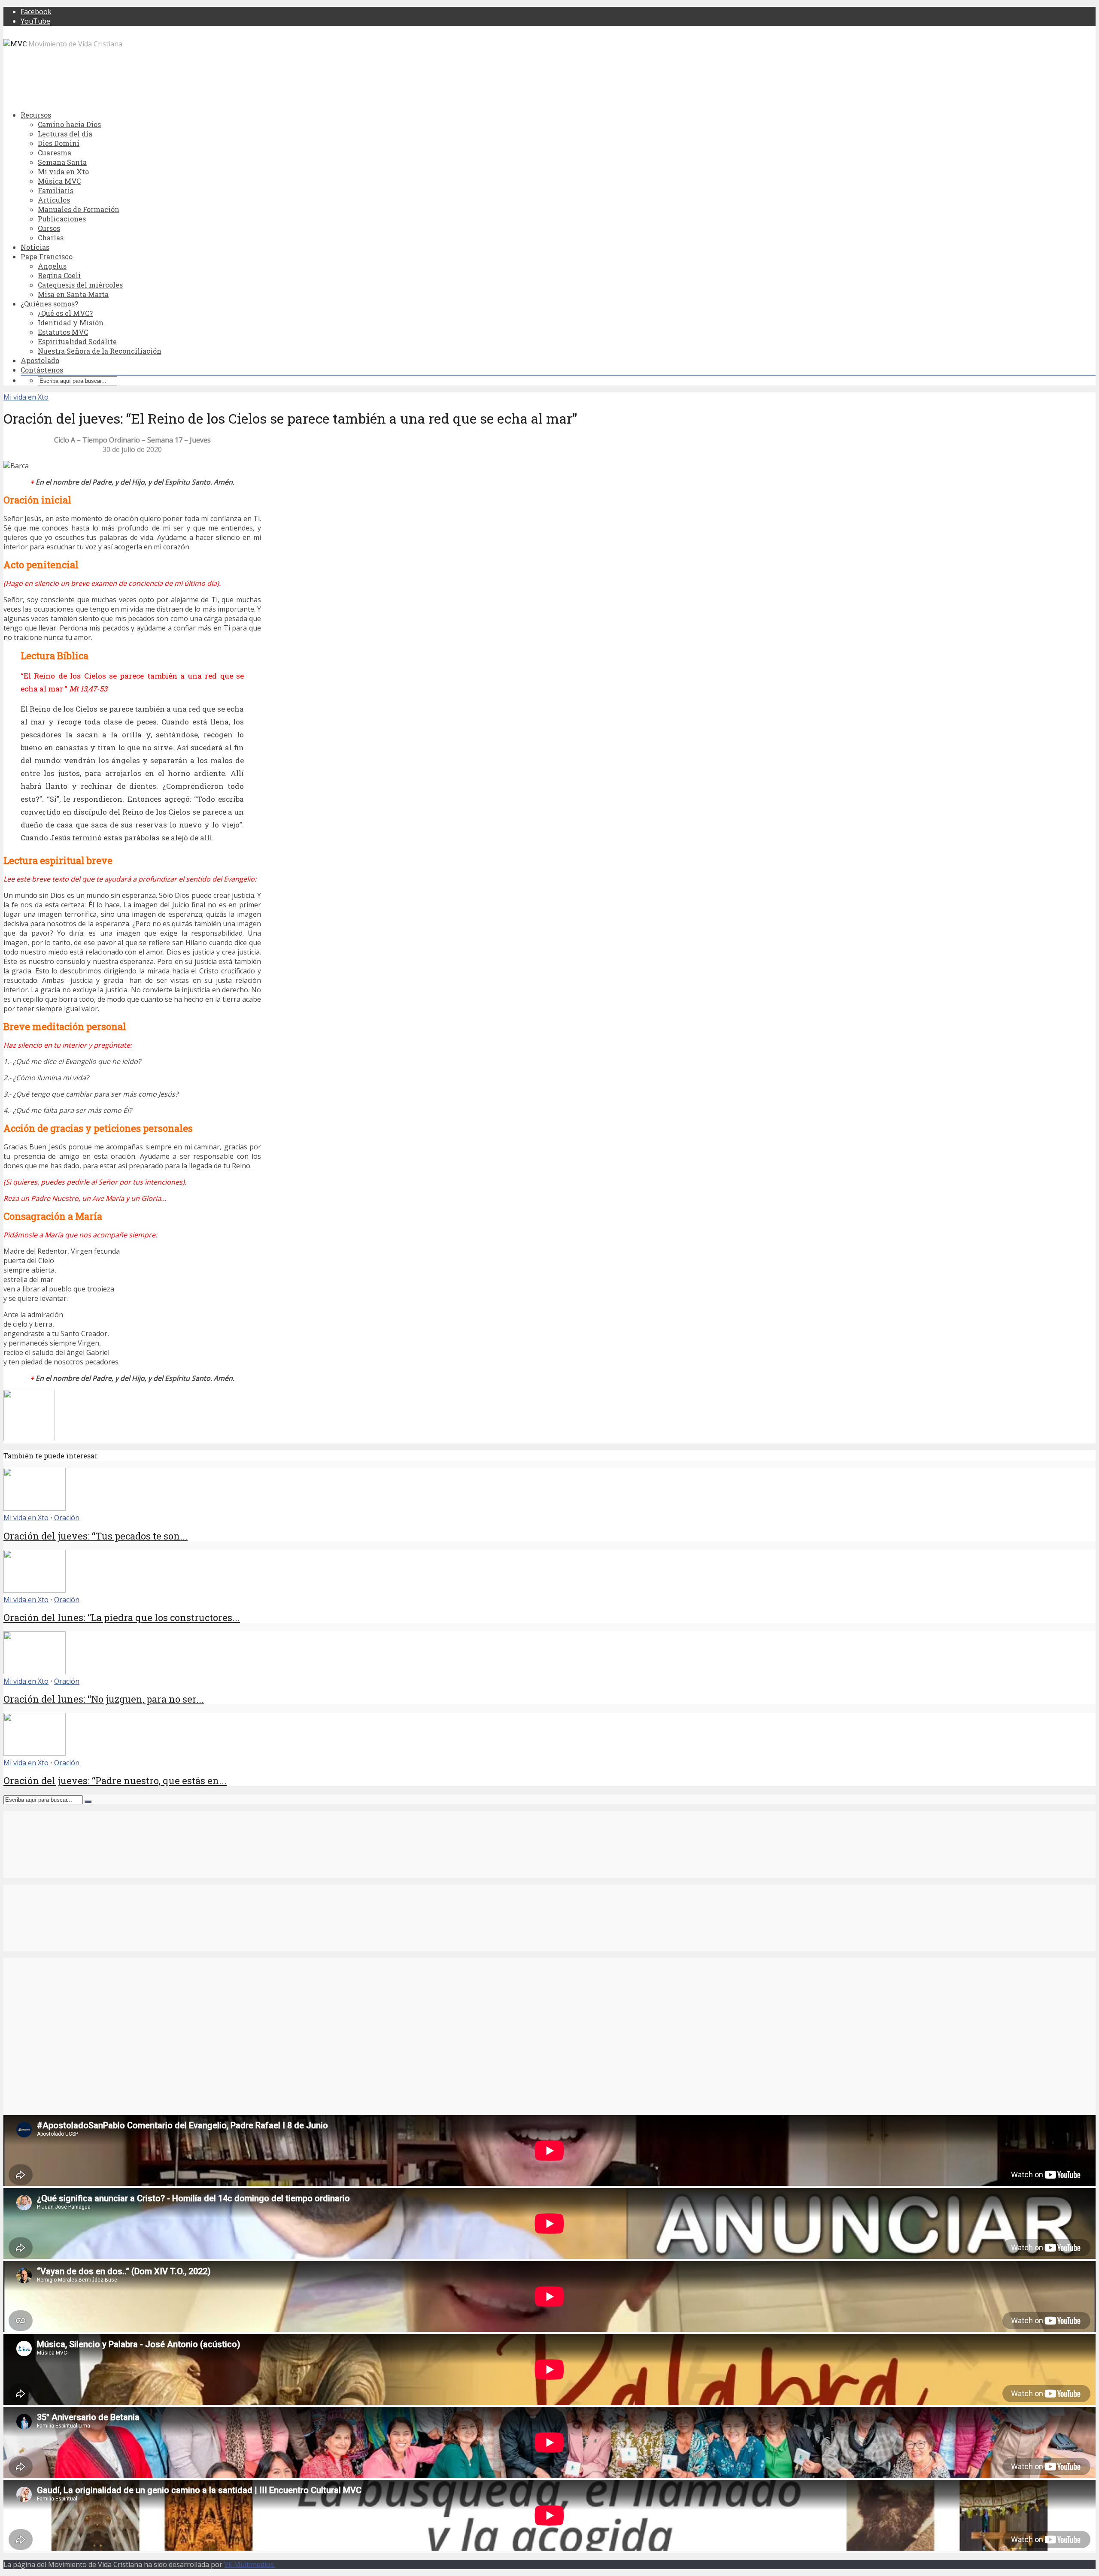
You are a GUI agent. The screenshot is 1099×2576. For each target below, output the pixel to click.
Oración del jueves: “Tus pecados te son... (96, 1536)
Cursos (49, 228)
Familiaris (56, 190)
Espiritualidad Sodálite (77, 341)
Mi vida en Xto (63, 171)
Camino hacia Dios (69, 124)
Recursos (36, 115)
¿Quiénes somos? (49, 304)
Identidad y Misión (71, 323)
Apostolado (40, 360)
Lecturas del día (65, 134)
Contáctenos (42, 370)
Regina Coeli (59, 275)
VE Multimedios (250, 2564)
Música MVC (59, 181)
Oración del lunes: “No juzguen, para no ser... (104, 1699)
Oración (67, 1518)
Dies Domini (59, 143)
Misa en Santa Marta (73, 294)
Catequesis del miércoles (80, 285)
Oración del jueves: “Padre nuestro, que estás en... (115, 1780)
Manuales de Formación (79, 209)
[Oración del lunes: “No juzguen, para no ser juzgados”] (35, 1672)
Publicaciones (62, 219)
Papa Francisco (47, 256)
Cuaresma (55, 153)
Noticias (35, 247)
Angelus (52, 266)
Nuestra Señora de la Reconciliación (100, 351)
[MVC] (15, 44)
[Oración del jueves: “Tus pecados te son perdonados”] (35, 1508)
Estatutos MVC (63, 332)
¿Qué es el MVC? (65, 313)
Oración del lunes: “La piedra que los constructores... (122, 1617)
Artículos (54, 200)
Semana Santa (62, 162)
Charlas (51, 238)
